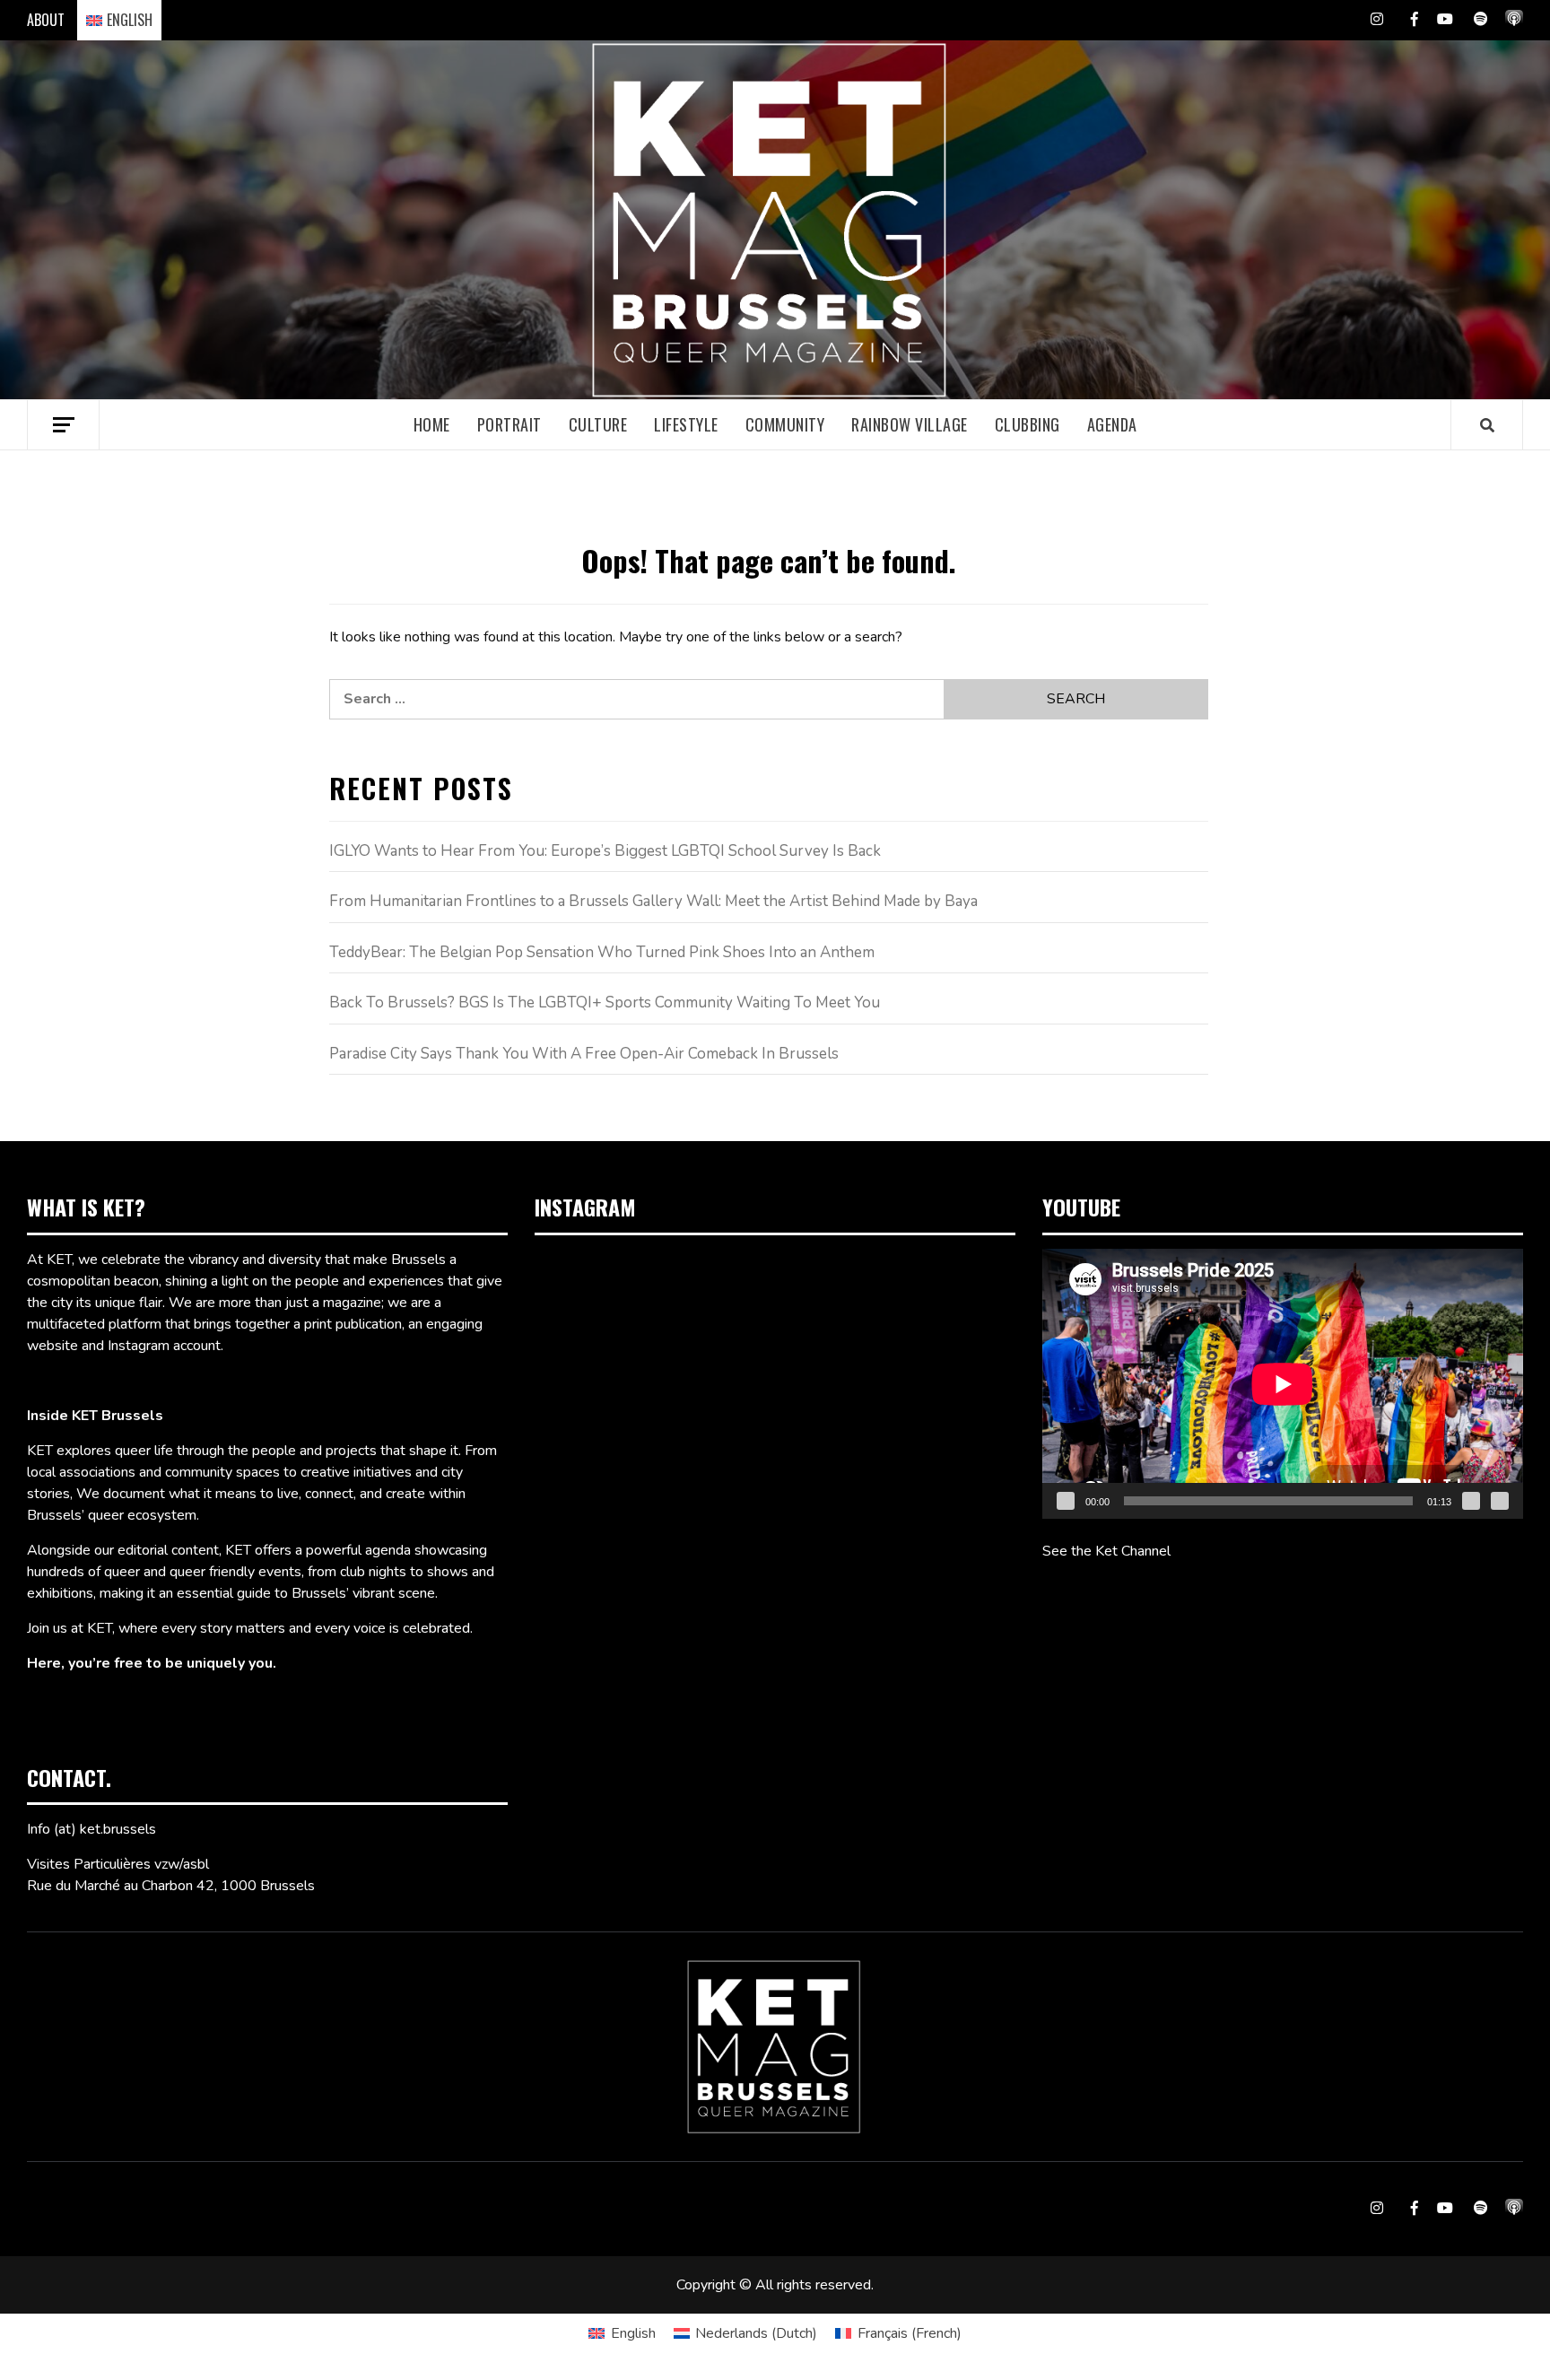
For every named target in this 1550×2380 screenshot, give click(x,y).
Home (432, 424)
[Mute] (1471, 1501)
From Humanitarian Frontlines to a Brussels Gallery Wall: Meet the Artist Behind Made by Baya (653, 901)
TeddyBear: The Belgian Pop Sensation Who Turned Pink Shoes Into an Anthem (602, 952)
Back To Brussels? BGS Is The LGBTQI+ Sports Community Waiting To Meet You (605, 1003)
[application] (1283, 1384)
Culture (598, 424)
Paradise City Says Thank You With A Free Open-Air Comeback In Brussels (584, 1054)
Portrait (509, 424)
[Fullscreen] (1500, 1501)
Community (785, 424)
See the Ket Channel (1106, 1551)
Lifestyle (686, 424)
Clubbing (1028, 424)
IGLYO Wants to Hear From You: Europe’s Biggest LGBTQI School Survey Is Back (605, 851)
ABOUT (46, 20)
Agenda (1112, 424)
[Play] (1066, 1501)
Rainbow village (910, 424)
